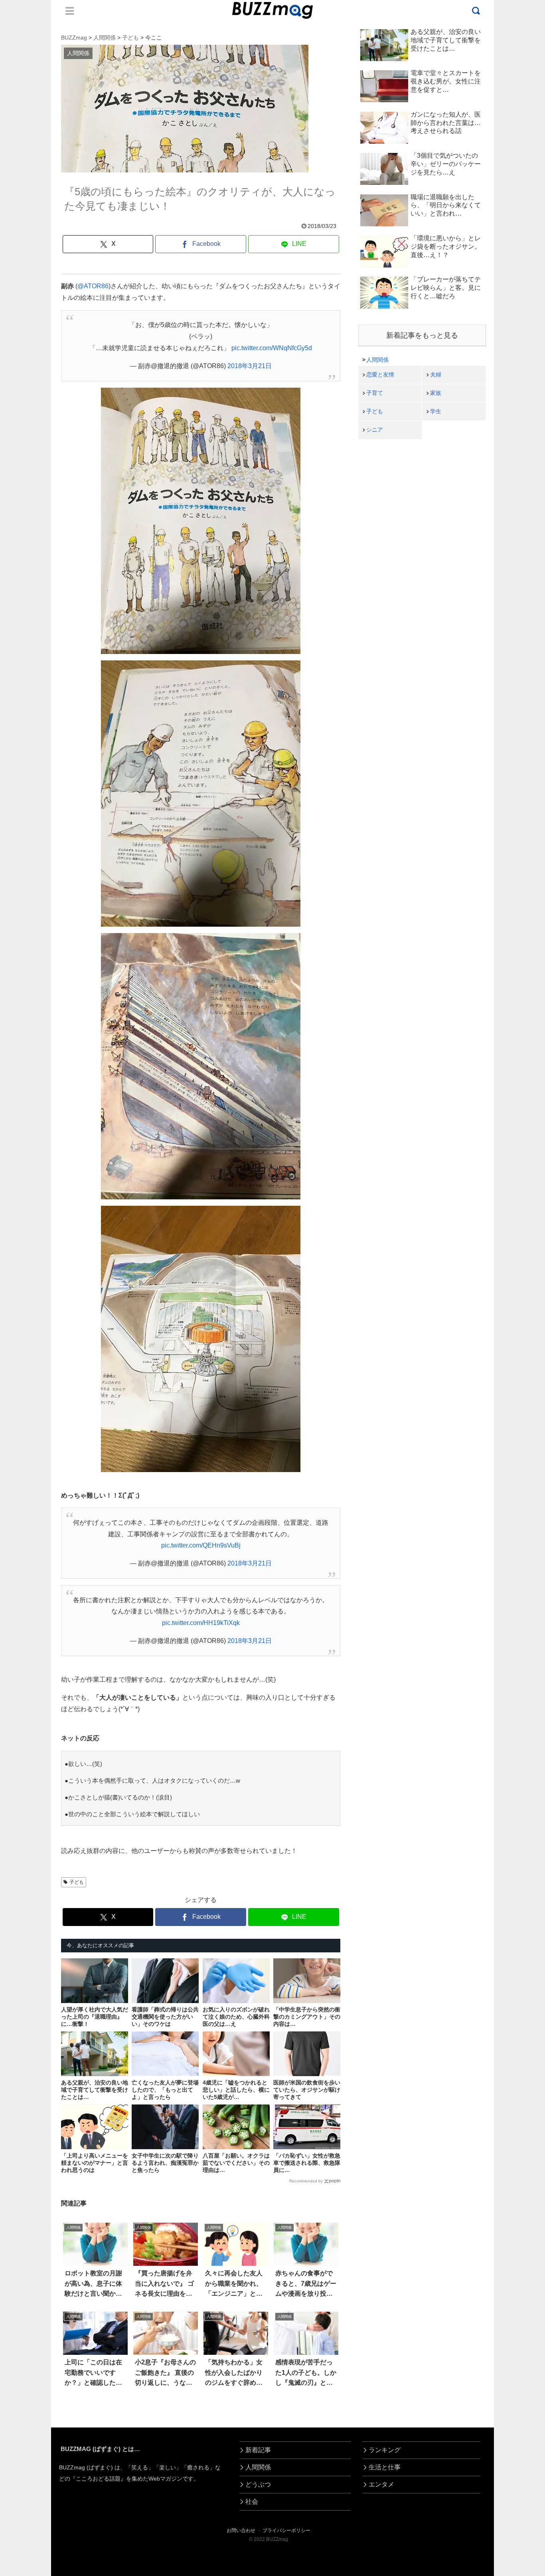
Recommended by (306, 2181)
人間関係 (377, 360)
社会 (252, 2502)
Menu (70, 11)
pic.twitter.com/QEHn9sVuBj (201, 1545)
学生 (436, 411)
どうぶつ (258, 2484)
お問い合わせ (241, 2530)
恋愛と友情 (380, 375)
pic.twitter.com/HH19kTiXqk (201, 1623)
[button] (33, 1743)
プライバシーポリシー (286, 2530)
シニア (375, 430)
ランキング (385, 2450)
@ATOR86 (93, 286)
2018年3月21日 (250, 366)
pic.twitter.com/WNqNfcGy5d (272, 348)
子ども (77, 1882)
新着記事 (258, 2450)
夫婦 (436, 375)
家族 (436, 393)
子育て (375, 393)
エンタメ (381, 2484)
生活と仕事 (385, 2467)
